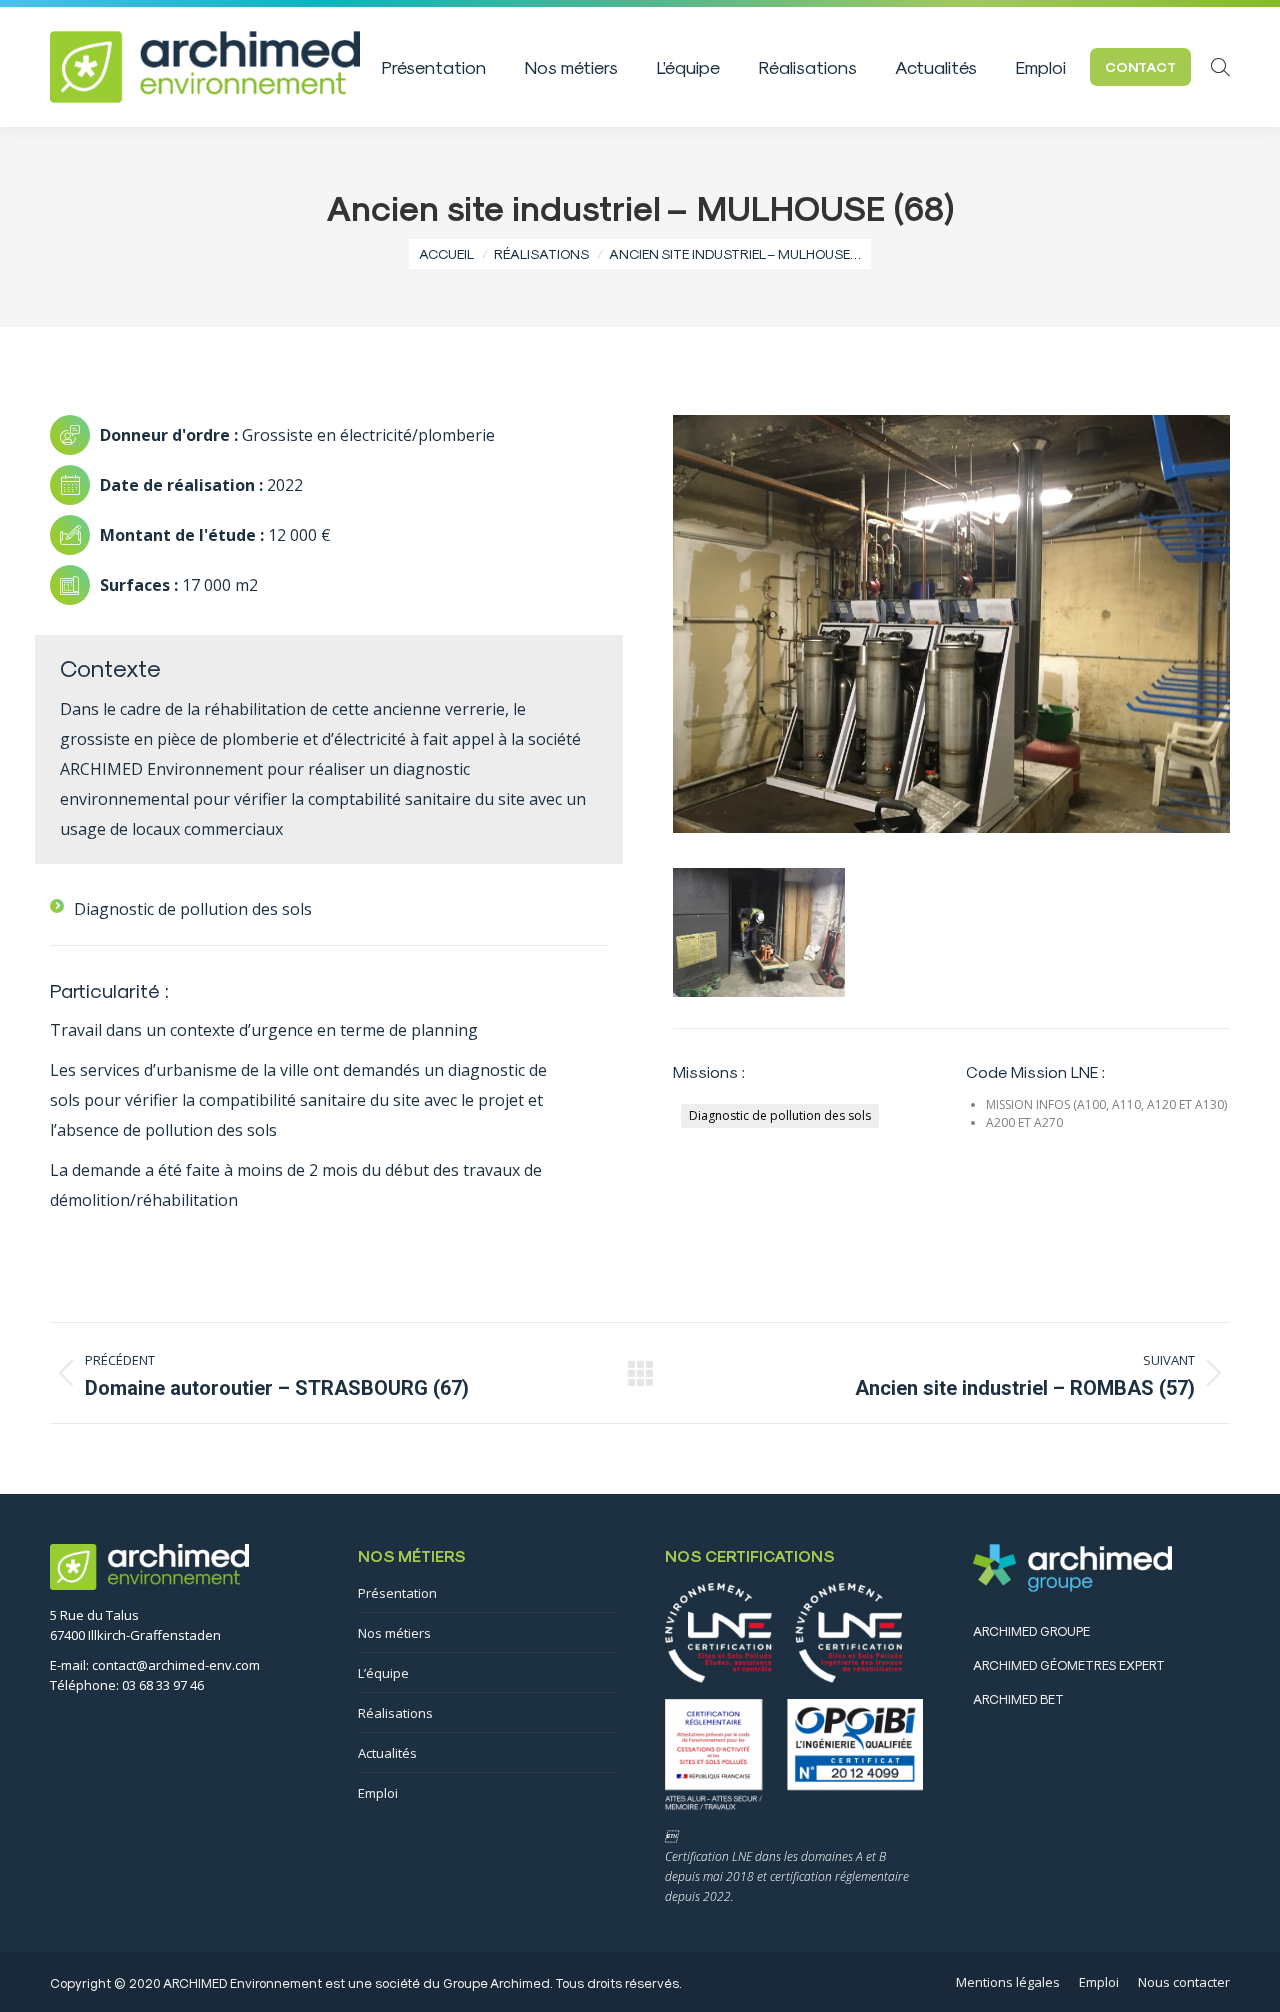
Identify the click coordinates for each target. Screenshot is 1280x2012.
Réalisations (395, 1713)
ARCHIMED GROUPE (1031, 1630)
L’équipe (383, 1673)
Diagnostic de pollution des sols (780, 1115)
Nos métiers (394, 1633)
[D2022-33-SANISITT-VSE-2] (759, 932)
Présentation (397, 1593)
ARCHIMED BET (1018, 1698)
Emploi (378, 1793)
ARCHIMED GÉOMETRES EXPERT (1069, 1664)
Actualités (387, 1753)
